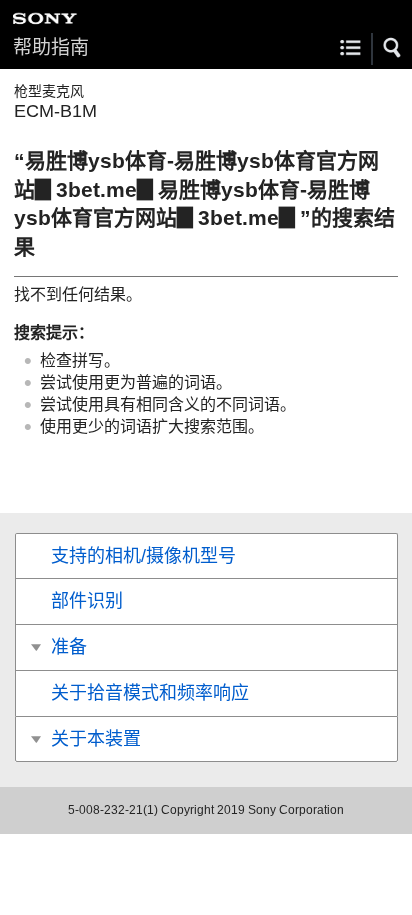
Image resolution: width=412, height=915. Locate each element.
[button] (393, 48)
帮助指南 (51, 47)
